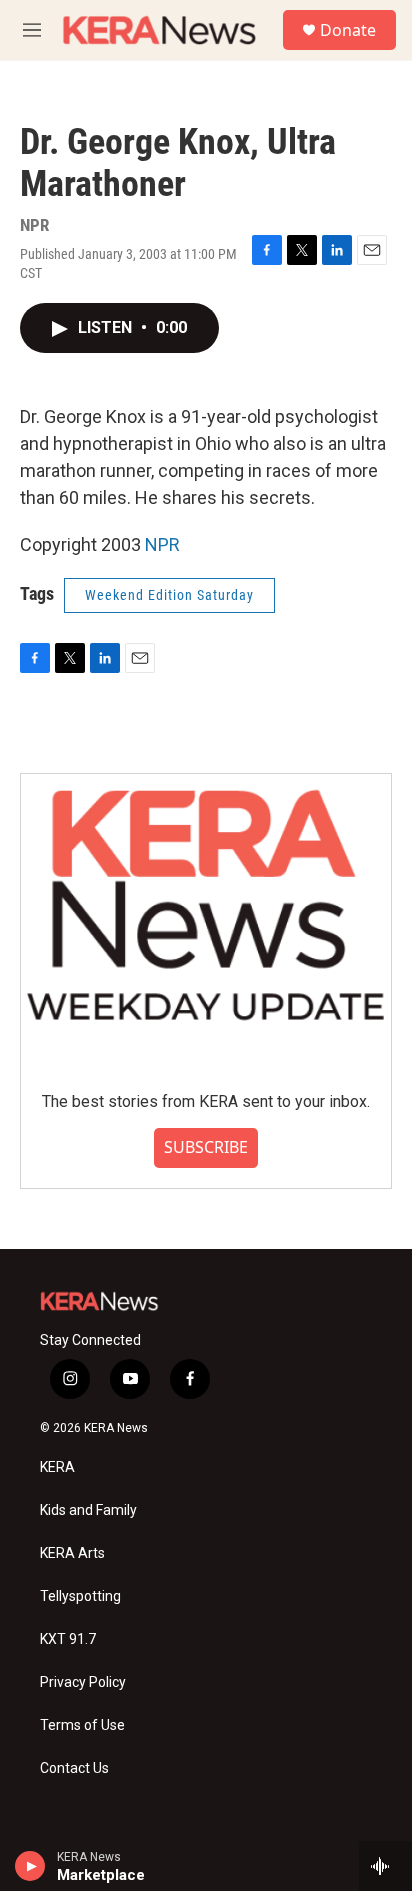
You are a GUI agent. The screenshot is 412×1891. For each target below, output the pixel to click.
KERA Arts (72, 1553)
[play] (30, 1866)
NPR (162, 544)
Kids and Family (88, 1510)
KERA (57, 1467)
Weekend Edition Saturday (169, 595)
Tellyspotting (80, 1596)
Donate (348, 30)
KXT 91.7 (68, 1639)
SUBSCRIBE (206, 1147)
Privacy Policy (83, 1682)
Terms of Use (82, 1725)
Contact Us (74, 1768)
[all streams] (385, 1866)
